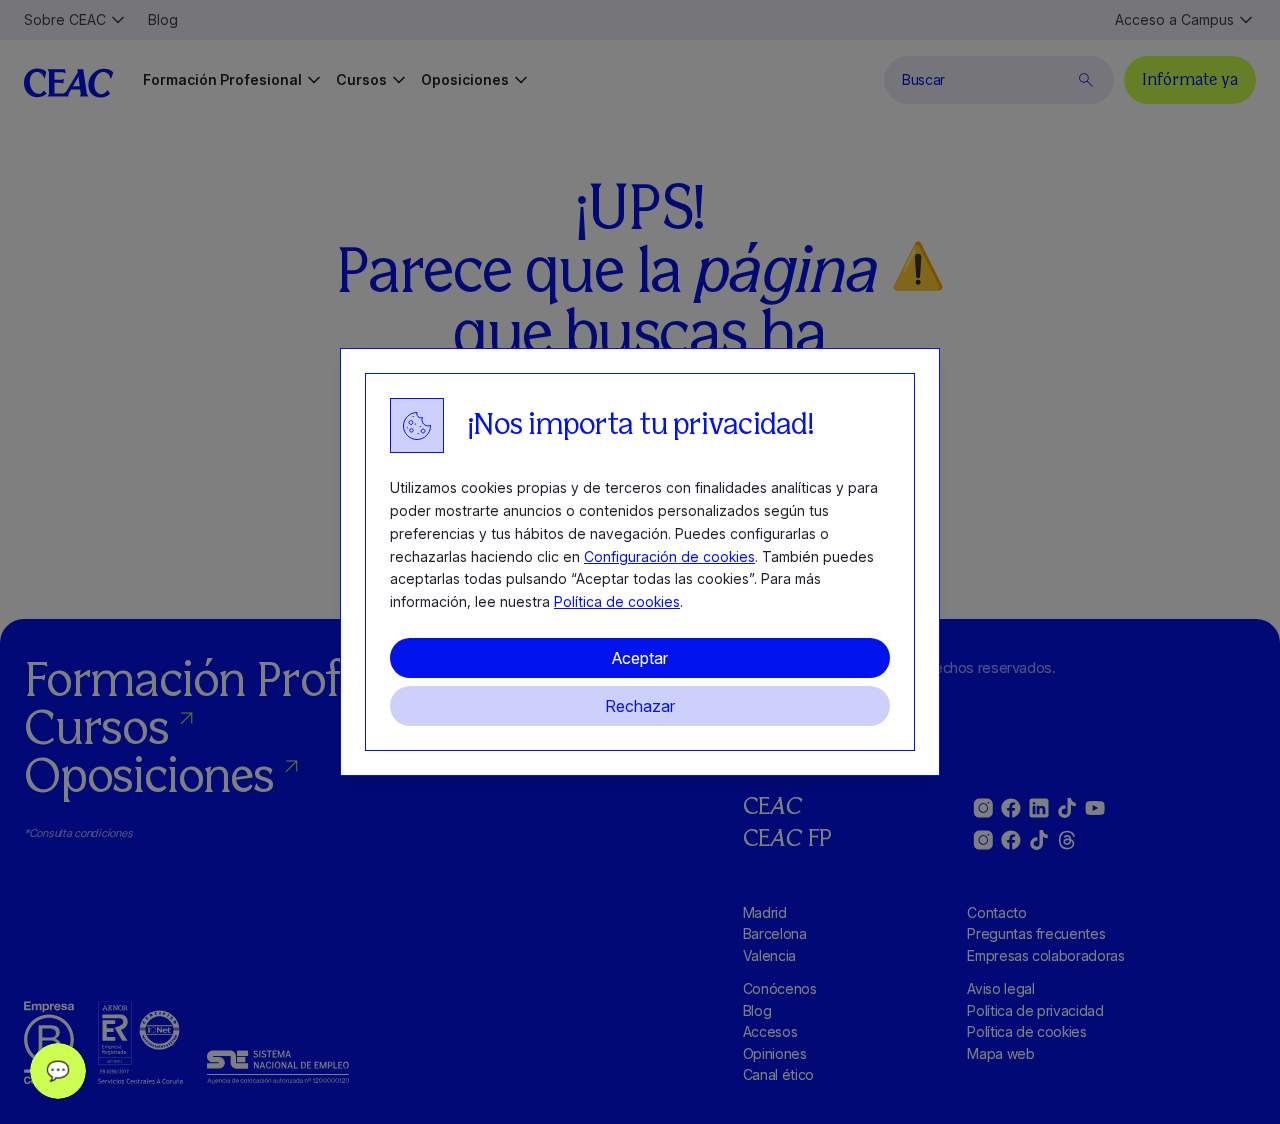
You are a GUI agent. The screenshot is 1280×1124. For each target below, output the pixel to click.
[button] (58, 1071)
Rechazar (640, 706)
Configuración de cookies (669, 556)
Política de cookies (617, 601)
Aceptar (640, 658)
